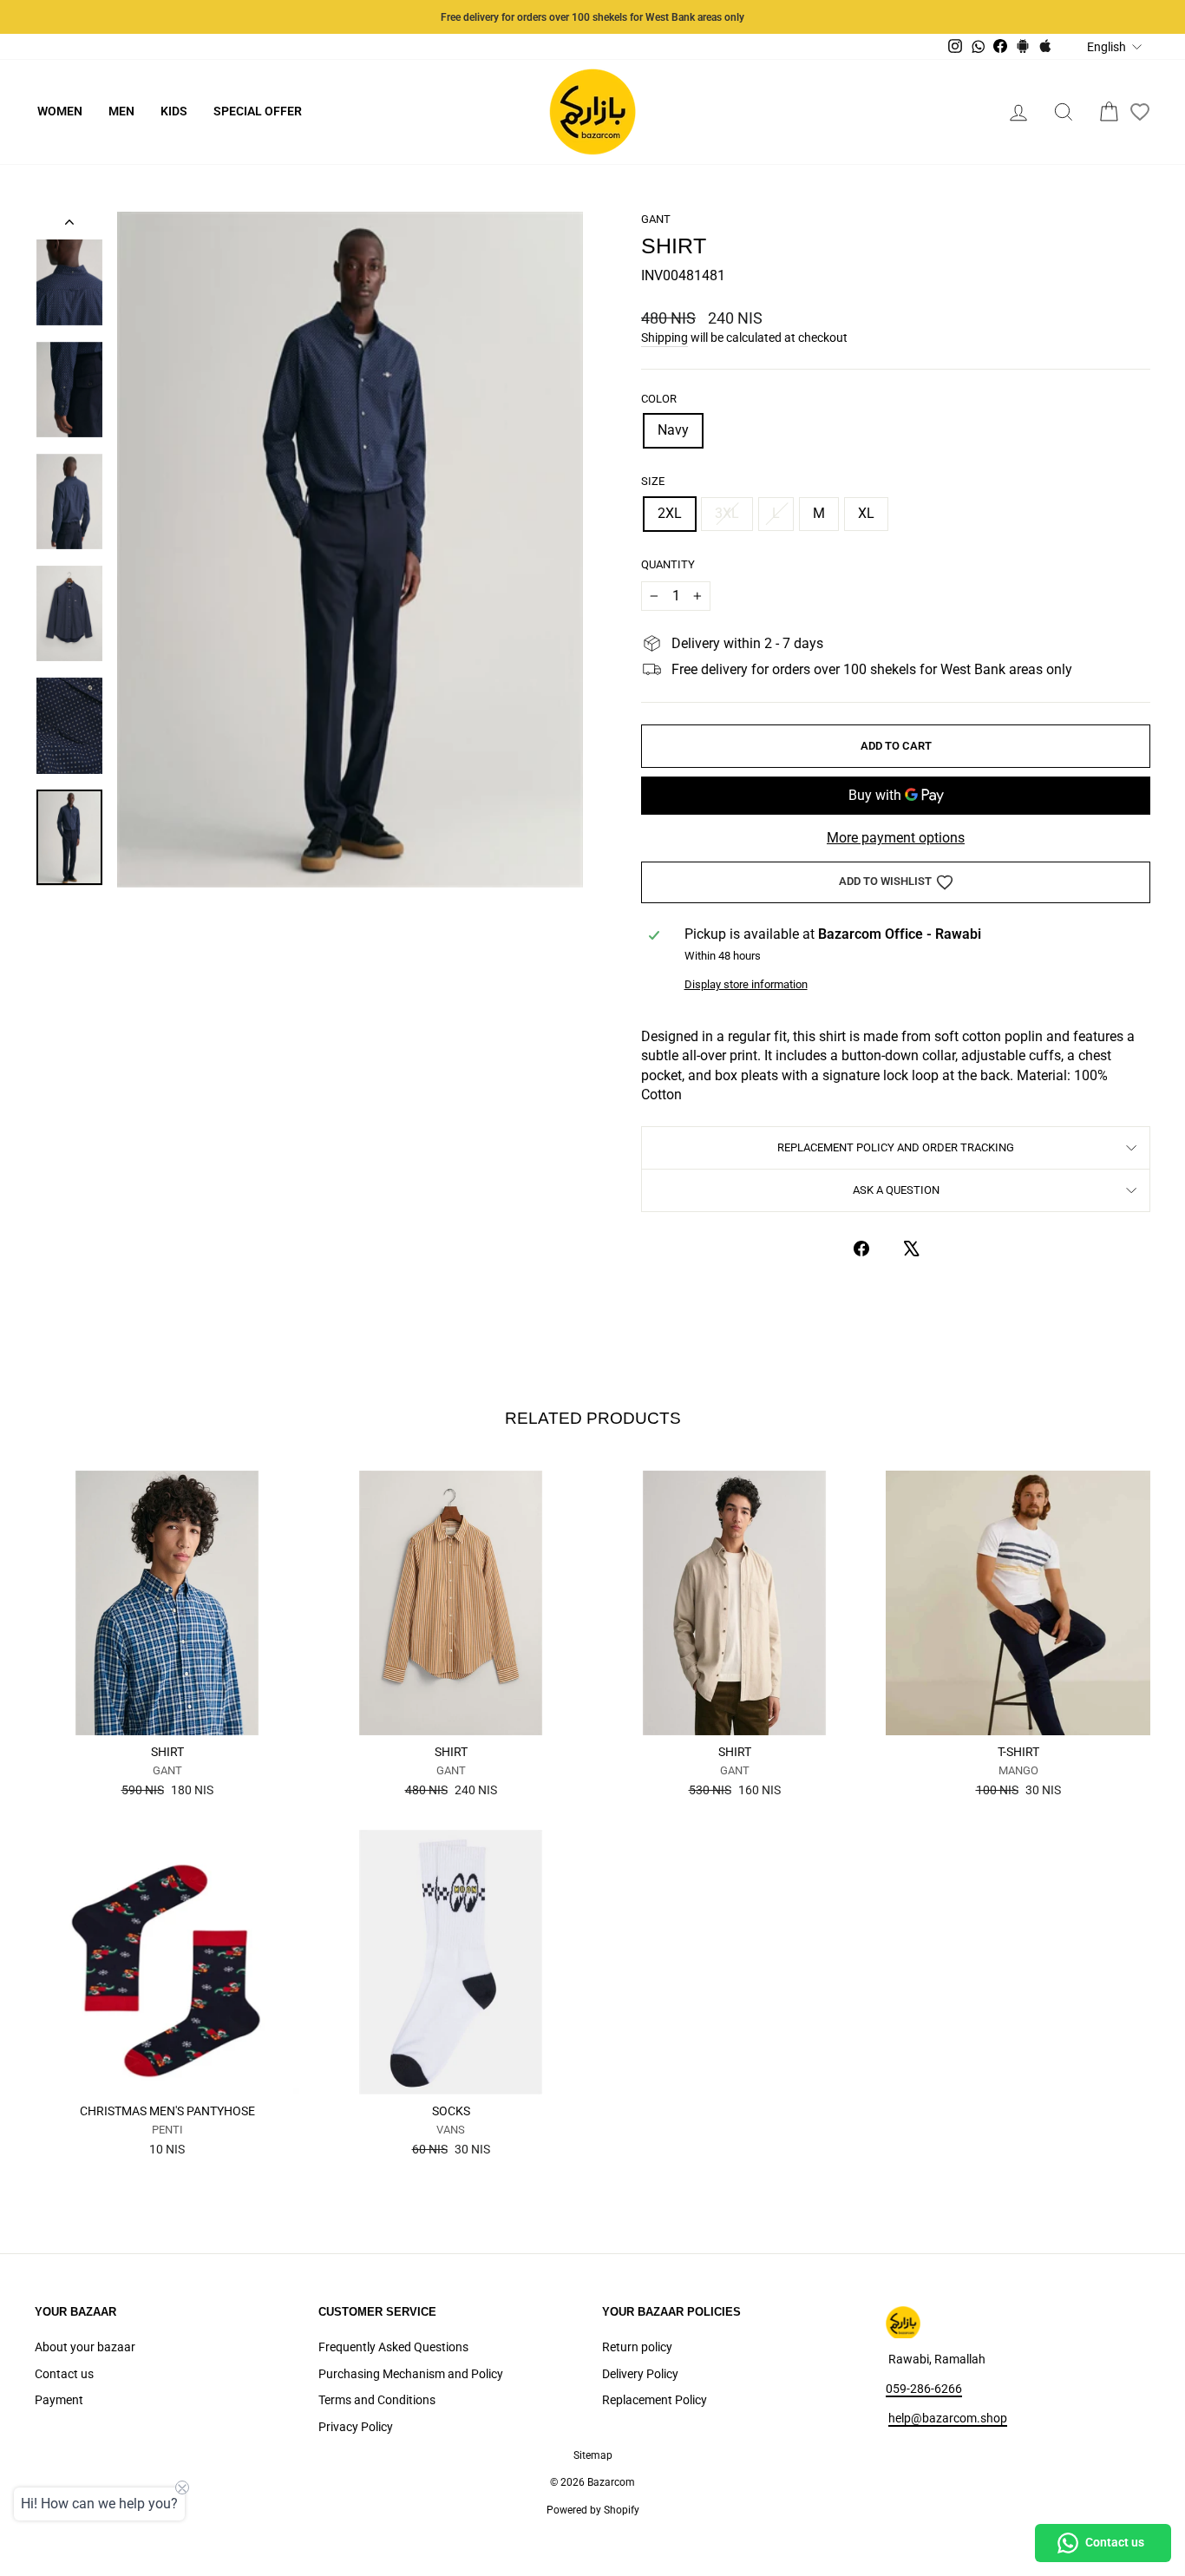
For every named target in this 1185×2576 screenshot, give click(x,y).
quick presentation (167, 1715)
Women (60, 111)
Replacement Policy (655, 2400)
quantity (668, 564)
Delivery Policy (640, 2374)
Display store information (746, 984)
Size (653, 481)
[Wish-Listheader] (1140, 112)
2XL (670, 513)
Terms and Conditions (377, 2400)
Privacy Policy (356, 2427)
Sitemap (593, 2455)
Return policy (637, 2347)
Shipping (665, 338)
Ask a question (896, 1190)
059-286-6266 (924, 2389)
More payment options (896, 838)
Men (121, 111)
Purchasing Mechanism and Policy (411, 2374)
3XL (727, 513)
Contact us (64, 2374)
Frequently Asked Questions (393, 2347)
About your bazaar (85, 2347)
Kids (174, 111)
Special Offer (258, 111)
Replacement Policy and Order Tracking (896, 1147)
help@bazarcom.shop (948, 2418)
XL (866, 513)
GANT (656, 219)
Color (659, 399)
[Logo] (592, 112)
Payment (59, 2400)
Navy (673, 430)
